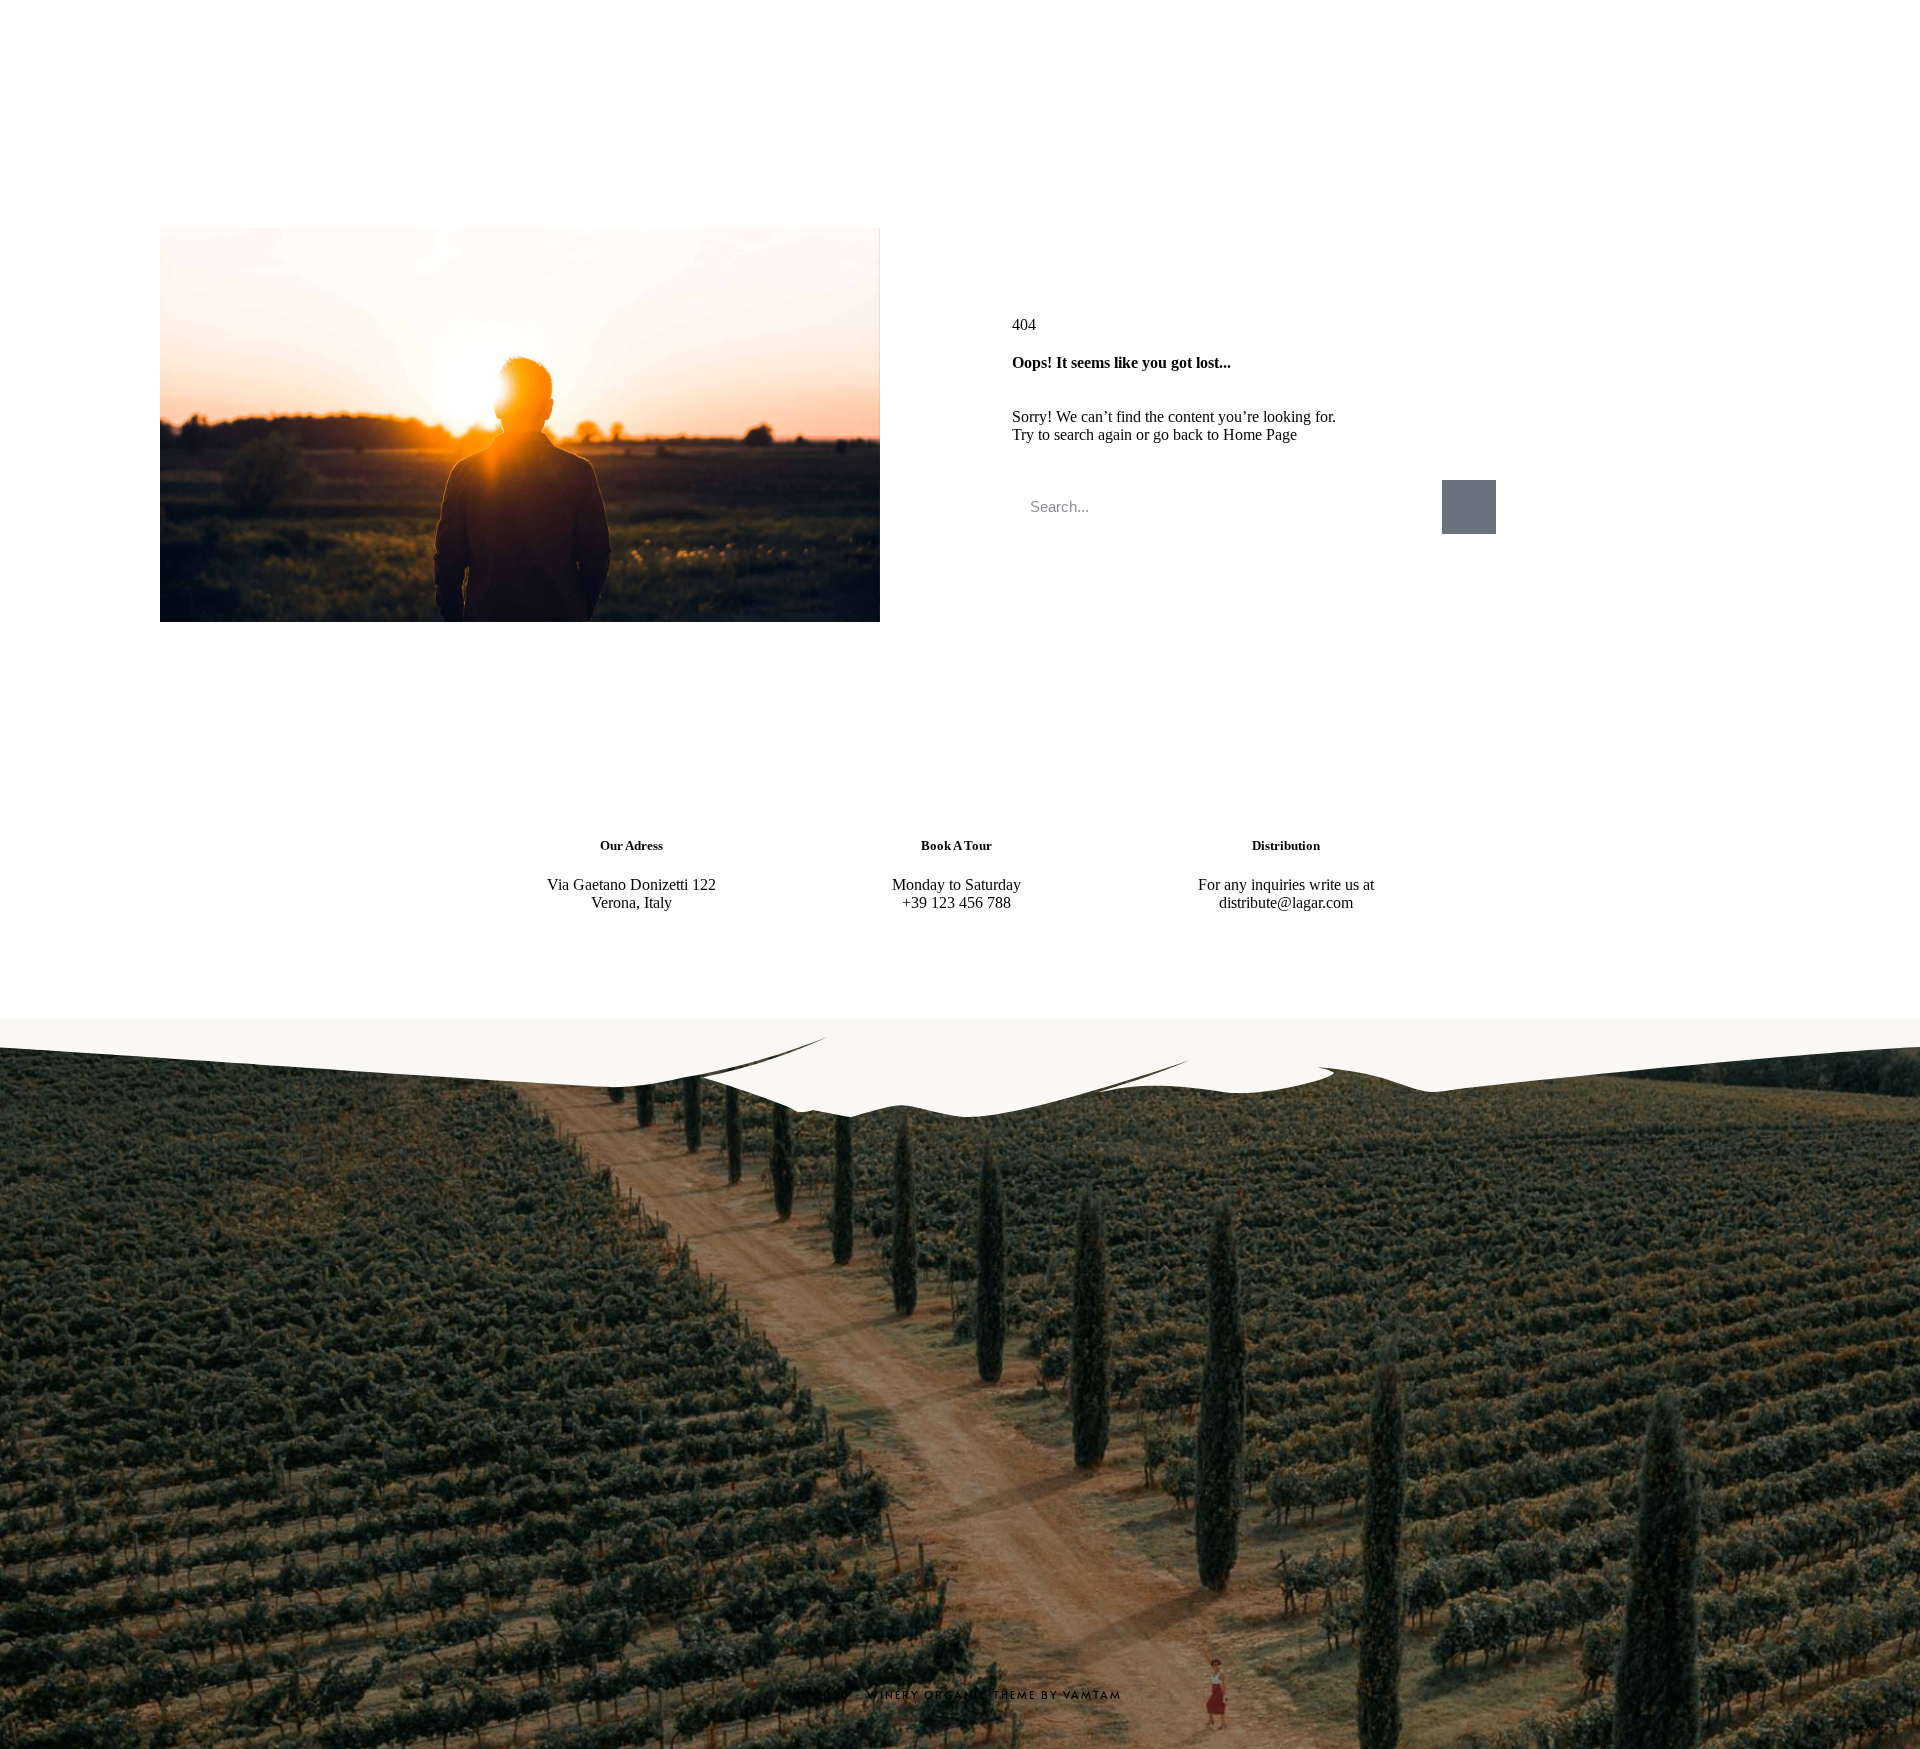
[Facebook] (960, 1445)
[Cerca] (1469, 507)
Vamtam (1092, 1694)
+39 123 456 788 (956, 902)
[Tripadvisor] (1056, 1445)
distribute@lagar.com (1286, 902)
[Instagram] (864, 1445)
